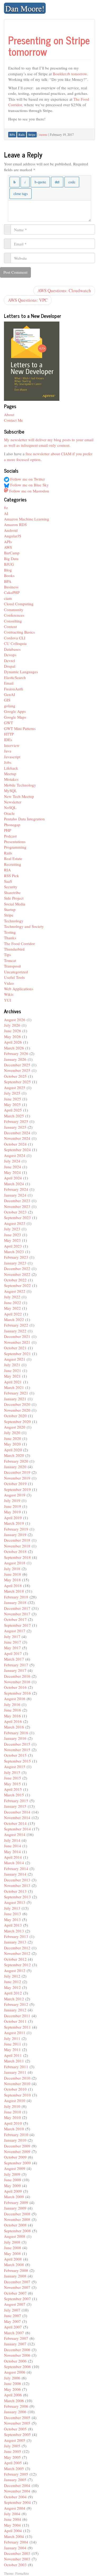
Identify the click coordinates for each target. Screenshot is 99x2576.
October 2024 (15, 1144)
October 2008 (15, 2225)
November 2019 (17, 1478)
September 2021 (17, 1354)
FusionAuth (14, 689)
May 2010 (12, 2117)
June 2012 (13, 1982)
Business (11, 587)
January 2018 (15, 1602)
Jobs (8, 762)
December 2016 (17, 1676)
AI (6, 513)
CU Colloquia (15, 643)
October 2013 (15, 1891)
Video (9, 983)
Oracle (9, 813)
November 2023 (17, 1206)
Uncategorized (16, 972)
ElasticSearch (15, 677)
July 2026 (12, 1025)
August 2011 (15, 2033)
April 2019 (13, 1518)
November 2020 (17, 1410)
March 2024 (14, 1184)
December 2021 (17, 1336)
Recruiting (13, 864)
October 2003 (15, 2565)
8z (6, 508)
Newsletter (13, 802)
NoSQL (10, 807)
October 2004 (15, 2497)
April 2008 (13, 2259)
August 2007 (15, 2304)
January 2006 (15, 2412)
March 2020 (14, 1455)
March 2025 (14, 1116)
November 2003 (17, 2559)
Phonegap (12, 825)
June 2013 (13, 1914)
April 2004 (13, 2531)
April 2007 (13, 2327)
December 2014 (17, 1812)
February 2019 (16, 1529)
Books (9, 575)
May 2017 (12, 1648)
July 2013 (12, 1908)
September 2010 (17, 2095)
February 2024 (16, 1189)
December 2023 (17, 1201)
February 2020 (16, 1461)
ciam (8, 598)
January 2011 (15, 2072)
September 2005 (17, 2434)
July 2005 (12, 2446)
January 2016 (15, 1738)
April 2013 (13, 1925)
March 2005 (14, 2468)
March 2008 (14, 2265)
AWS (8, 547)
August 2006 (15, 2372)
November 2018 (17, 1546)
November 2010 (17, 2084)
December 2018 (17, 1540)
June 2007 (13, 2315)
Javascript (12, 757)
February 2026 (16, 1053)
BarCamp (12, 553)
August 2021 (15, 1359)
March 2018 (14, 1591)
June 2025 (13, 1099)
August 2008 (15, 2236)
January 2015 (15, 1806)
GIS (7, 700)
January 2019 (15, 1535)
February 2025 (16, 1121)
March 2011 (14, 2061)
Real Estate (13, 858)
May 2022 (12, 1308)
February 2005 (16, 2474)
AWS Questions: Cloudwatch (64, 290)
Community (14, 610)
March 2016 (14, 1727)
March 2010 (14, 2129)
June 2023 (13, 1235)
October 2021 (15, 1348)
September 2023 (17, 1217)
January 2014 (15, 1874)
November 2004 (17, 2491)
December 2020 (17, 1404)
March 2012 (14, 1999)
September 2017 (17, 1625)
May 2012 (12, 1987)
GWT (8, 723)
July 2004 (12, 2514)
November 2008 (17, 2219)
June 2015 (13, 1778)
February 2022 (16, 1325)
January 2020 (15, 1467)
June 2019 (13, 1506)
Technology (14, 921)
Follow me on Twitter (27, 479)
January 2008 (15, 2276)
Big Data (11, 559)
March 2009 (14, 2197)
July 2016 (12, 1704)
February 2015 (16, 1801)
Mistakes (11, 779)
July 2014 (12, 1840)
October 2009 (15, 2157)
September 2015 (17, 1761)
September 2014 (17, 1829)
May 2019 (12, 1512)
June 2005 (13, 2451)
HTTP (9, 734)
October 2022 (15, 1280)
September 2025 (17, 1082)
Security (11, 887)
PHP (8, 830)
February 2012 (16, 2004)
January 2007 (15, 2344)
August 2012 (15, 1970)
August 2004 (15, 2508)
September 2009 (17, 2163)
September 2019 (17, 1489)
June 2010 (13, 2112)
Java (8, 751)
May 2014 (12, 1852)
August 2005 (15, 2440)
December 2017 (17, 1608)
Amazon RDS (15, 524)
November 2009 (17, 2151)
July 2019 (12, 1500)
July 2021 (12, 1365)
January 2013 (15, 1942)
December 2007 (17, 2282)
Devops (10, 655)
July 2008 (12, 2242)
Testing (10, 932)
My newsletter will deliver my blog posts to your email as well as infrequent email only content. (49, 442)
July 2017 (12, 1636)
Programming (15, 847)
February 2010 (16, 2135)
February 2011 (16, 2067)
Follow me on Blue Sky (29, 485)
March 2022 (14, 1319)
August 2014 (15, 1834)
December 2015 (17, 1744)
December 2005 (17, 2417)
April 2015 (13, 1789)
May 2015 (12, 1784)
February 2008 (16, 2270)
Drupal (10, 666)
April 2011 (13, 2055)
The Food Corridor (19, 943)
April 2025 (13, 1110)
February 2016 (16, 1733)
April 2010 (13, 2123)
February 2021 (16, 1393)
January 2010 (15, 2140)
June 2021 (13, 1370)
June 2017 (13, 1642)
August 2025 (15, 1087)
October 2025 (15, 1076)
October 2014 (15, 1823)
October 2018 (15, 1551)
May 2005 (12, 2457)
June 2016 (13, 1710)
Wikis (9, 994)
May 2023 (12, 1240)
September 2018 (17, 1557)
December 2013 (17, 1880)
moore (43, 134)
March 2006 (14, 2401)
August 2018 (15, 1563)
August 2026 (15, 1020)
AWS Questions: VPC (28, 300)
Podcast (10, 836)
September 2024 (17, 1150)
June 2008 (13, 2248)
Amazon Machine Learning (27, 519)
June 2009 (13, 2180)
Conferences (14, 615)
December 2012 (17, 1948)
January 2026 (15, 1059)
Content (10, 626)
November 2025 (17, 1070)
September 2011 (17, 2027)
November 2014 (17, 1817)
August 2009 (15, 2168)
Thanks (10, 938)
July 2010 (12, 2106)
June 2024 (13, 1167)
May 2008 (12, 2253)
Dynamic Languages (21, 672)
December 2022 (17, 1268)
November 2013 (17, 1885)
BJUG (9, 564)
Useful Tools (14, 977)
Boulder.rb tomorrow (70, 74)
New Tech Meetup (19, 796)
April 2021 (13, 1382)
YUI (8, 1000)
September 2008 (17, 2231)
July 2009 (12, 2174)
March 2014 (14, 1863)
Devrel (10, 661)
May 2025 (12, 1104)
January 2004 (15, 2548)
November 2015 (17, 1750)
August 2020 (15, 1427)
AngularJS (13, 536)
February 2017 (16, 1665)
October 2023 (15, 1212)
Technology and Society (24, 926)
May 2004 (12, 2525)
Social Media (15, 904)
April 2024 (13, 1178)
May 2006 (12, 2389)
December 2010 (17, 2078)
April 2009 (13, 2191)
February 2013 (16, 1936)
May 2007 (12, 2321)
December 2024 (17, 1133)
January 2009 (15, 2208)
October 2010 (15, 2089)
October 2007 (15, 2293)
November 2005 (17, 2423)
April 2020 (13, 1450)
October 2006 (15, 2361)
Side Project (14, 898)
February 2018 (16, 1597)
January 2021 (15, 1399)
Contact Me (13, 420)
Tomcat (10, 960)
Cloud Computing (19, 604)
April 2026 (13, 1042)
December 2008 (17, 2214)
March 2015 (14, 1795)
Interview (12, 745)
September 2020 (17, 1421)
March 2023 (14, 1252)
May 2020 (12, 1444)
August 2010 (15, 2100)
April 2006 (13, 2395)
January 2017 (15, 1670)
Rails (8, 853)
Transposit (12, 966)
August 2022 (15, 1291)
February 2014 (16, 1868)
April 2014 (13, 1857)
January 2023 (15, 1263)
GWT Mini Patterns (20, 728)
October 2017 (15, 1619)
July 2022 (12, 1297)
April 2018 (13, 1585)
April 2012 (13, 1993)
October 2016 (15, 1687)
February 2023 (16, 1257)
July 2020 (12, 1433)
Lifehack (11, 768)
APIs (8, 542)
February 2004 (16, 2542)
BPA (8, 581)
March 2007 (14, 2333)
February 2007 (16, 2338)
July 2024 (12, 1161)
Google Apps (15, 711)
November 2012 (17, 1953)
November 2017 (17, 1614)
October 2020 (15, 1416)
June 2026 (13, 1031)
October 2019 (15, 1484)
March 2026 (14, 1048)
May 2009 (12, 2186)
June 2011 (13, 2044)
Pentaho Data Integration (24, 819)
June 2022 (13, 1303)
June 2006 (13, 2383)
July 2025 (12, 1093)
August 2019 (15, 1495)
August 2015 (15, 1766)
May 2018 (12, 1580)
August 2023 (15, 1223)
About (9, 415)
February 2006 (16, 2406)
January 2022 (15, 1331)
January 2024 (15, 1195)
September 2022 (17, 1285)
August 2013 (15, 1902)
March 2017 (14, 1659)
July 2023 (12, 1229)
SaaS (8, 881)
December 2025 (17, 1065)
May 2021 (12, 1376)
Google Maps (15, 717)
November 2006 (17, 2355)
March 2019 (14, 1523)
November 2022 (17, 1274)
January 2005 (15, 2480)
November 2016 (17, 1682)
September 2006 (17, 2366)
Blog (8, 570)
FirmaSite (22, 2573)
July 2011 (12, 2038)
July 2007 (12, 2310)
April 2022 (13, 1314)
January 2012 (15, 2010)
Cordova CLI (15, 638)
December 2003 (17, 2553)
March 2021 (14, 1387)
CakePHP (12, 592)
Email (9, 683)
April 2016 (13, 1721)
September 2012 (17, 1965)
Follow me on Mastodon (29, 491)
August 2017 (15, 1631)
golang (10, 706)
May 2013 (12, 1919)
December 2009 (17, 2146)
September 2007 (17, 2299)
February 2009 (16, 2202)
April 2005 (13, 2463)
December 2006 (17, 2350)
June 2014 (13, 1846)
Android (11, 530)
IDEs (8, 740)
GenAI (10, 694)
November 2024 (17, 1138)
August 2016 (15, 1699)
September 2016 (17, 1693)
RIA (7, 870)
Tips (8, 955)
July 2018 (12, 1569)
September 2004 (17, 2502)
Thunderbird (14, 949)
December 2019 (17, 1472)
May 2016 (12, 1716)
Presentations (15, 841)
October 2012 (15, 1959)
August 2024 (15, 1155)
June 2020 (13, 1438)
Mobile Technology (20, 785)
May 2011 (12, 2049)
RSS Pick (11, 876)
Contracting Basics (19, 632)
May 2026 (12, 1036)
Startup (10, 909)
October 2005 (15, 2429)
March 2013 (14, 1931)
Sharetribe (12, 892)
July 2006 (12, 2378)
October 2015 (15, 1755)
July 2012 (12, 1976)
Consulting (13, 621)
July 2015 (12, 1772)
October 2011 (15, 2021)
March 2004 (14, 2536)
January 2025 (15, 1127)
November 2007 (17, 2287)
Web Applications (19, 989)
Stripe (9, 915)
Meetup (10, 774)
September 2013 (17, 1897)
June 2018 (13, 1574)
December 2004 (17, 2485)
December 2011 (17, 2016)
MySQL (10, 791)
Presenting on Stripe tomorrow (49, 46)
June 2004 (13, 2519)
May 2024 (12, 1172)
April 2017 (13, 1653)
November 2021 (17, 1342)
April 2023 (13, 1246)
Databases (12, 649)
